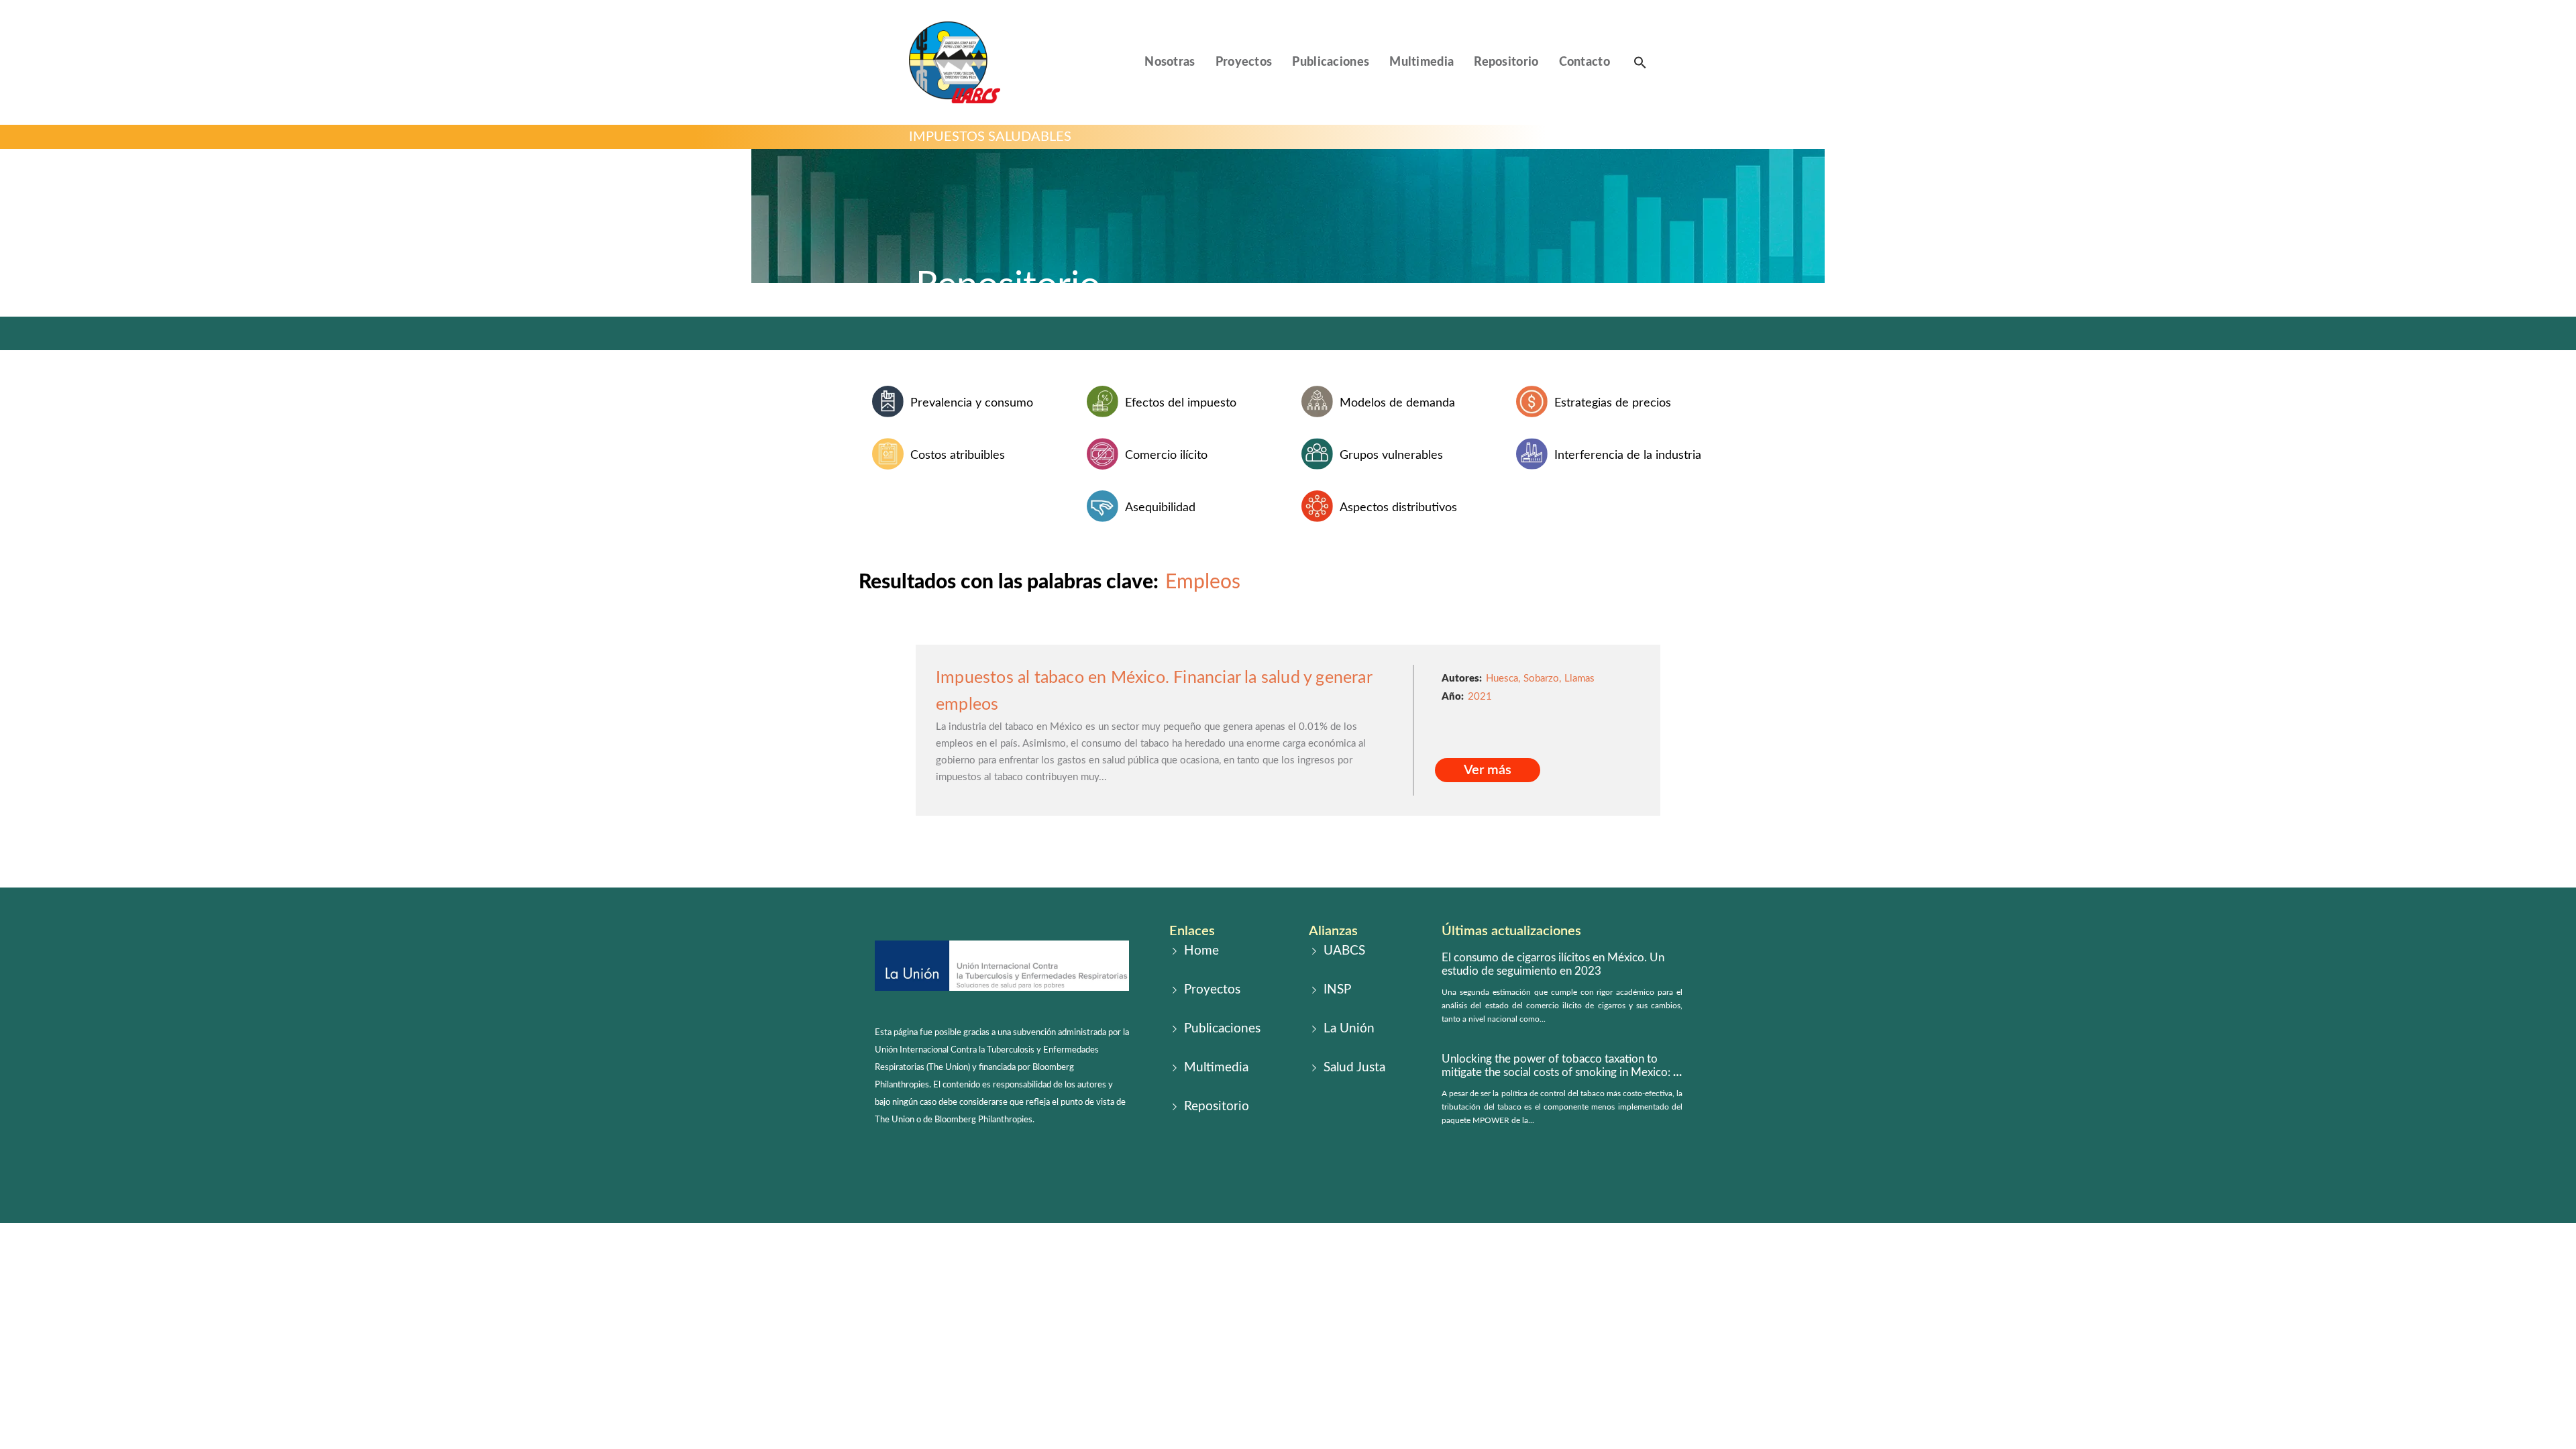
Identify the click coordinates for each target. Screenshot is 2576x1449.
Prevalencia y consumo (972, 403)
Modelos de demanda (1397, 403)
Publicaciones (1331, 62)
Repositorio (1506, 62)
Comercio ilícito (1166, 455)
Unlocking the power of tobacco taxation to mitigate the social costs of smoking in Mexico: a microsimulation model (1560, 1073)
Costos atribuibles (958, 455)
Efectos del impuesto (1181, 403)
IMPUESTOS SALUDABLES (990, 137)
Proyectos (1244, 62)
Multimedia (1421, 62)
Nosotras (1170, 62)
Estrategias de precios (1613, 403)
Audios (1321, 838)
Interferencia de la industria (1628, 455)
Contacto (1585, 62)
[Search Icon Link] (1640, 62)
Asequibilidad (1160, 508)
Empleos (1203, 582)
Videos (1255, 838)
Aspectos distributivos (1398, 508)
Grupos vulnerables (1391, 455)
